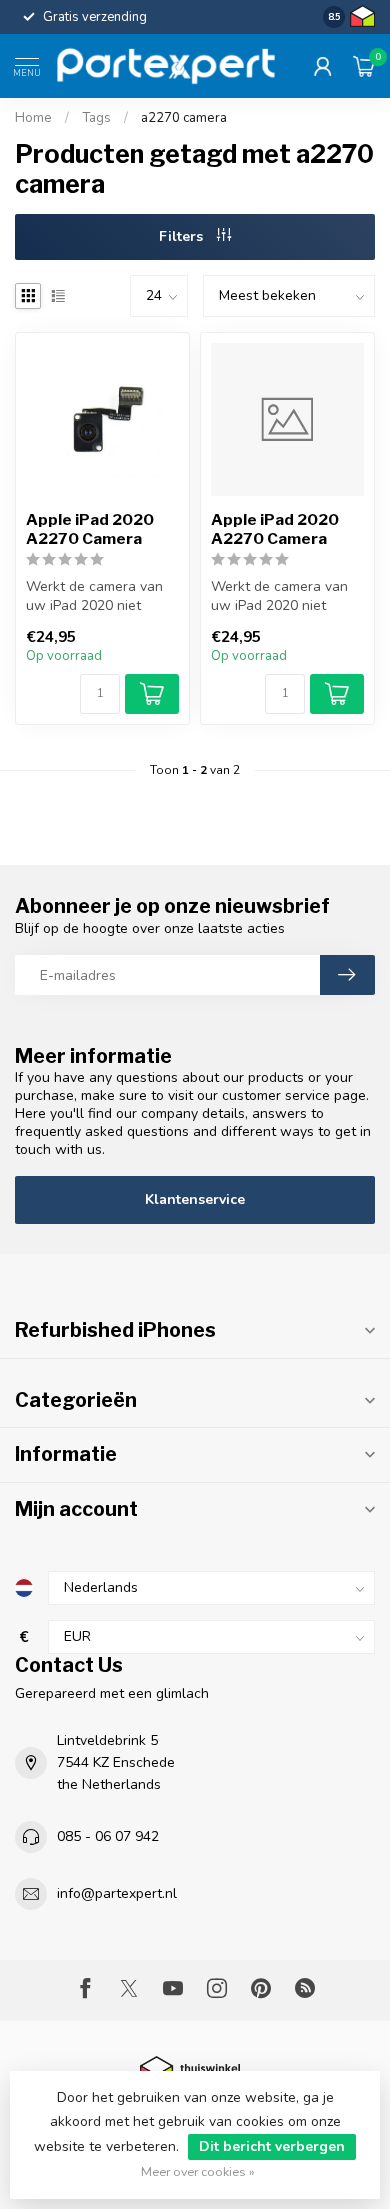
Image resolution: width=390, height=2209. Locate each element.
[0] (364, 66)
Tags (96, 118)
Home (33, 118)
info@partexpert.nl (117, 1893)
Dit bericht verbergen (272, 2146)
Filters (183, 236)
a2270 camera (184, 118)
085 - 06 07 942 (108, 1836)
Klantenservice (195, 1199)
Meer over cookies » (198, 2171)
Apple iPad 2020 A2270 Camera (90, 529)
